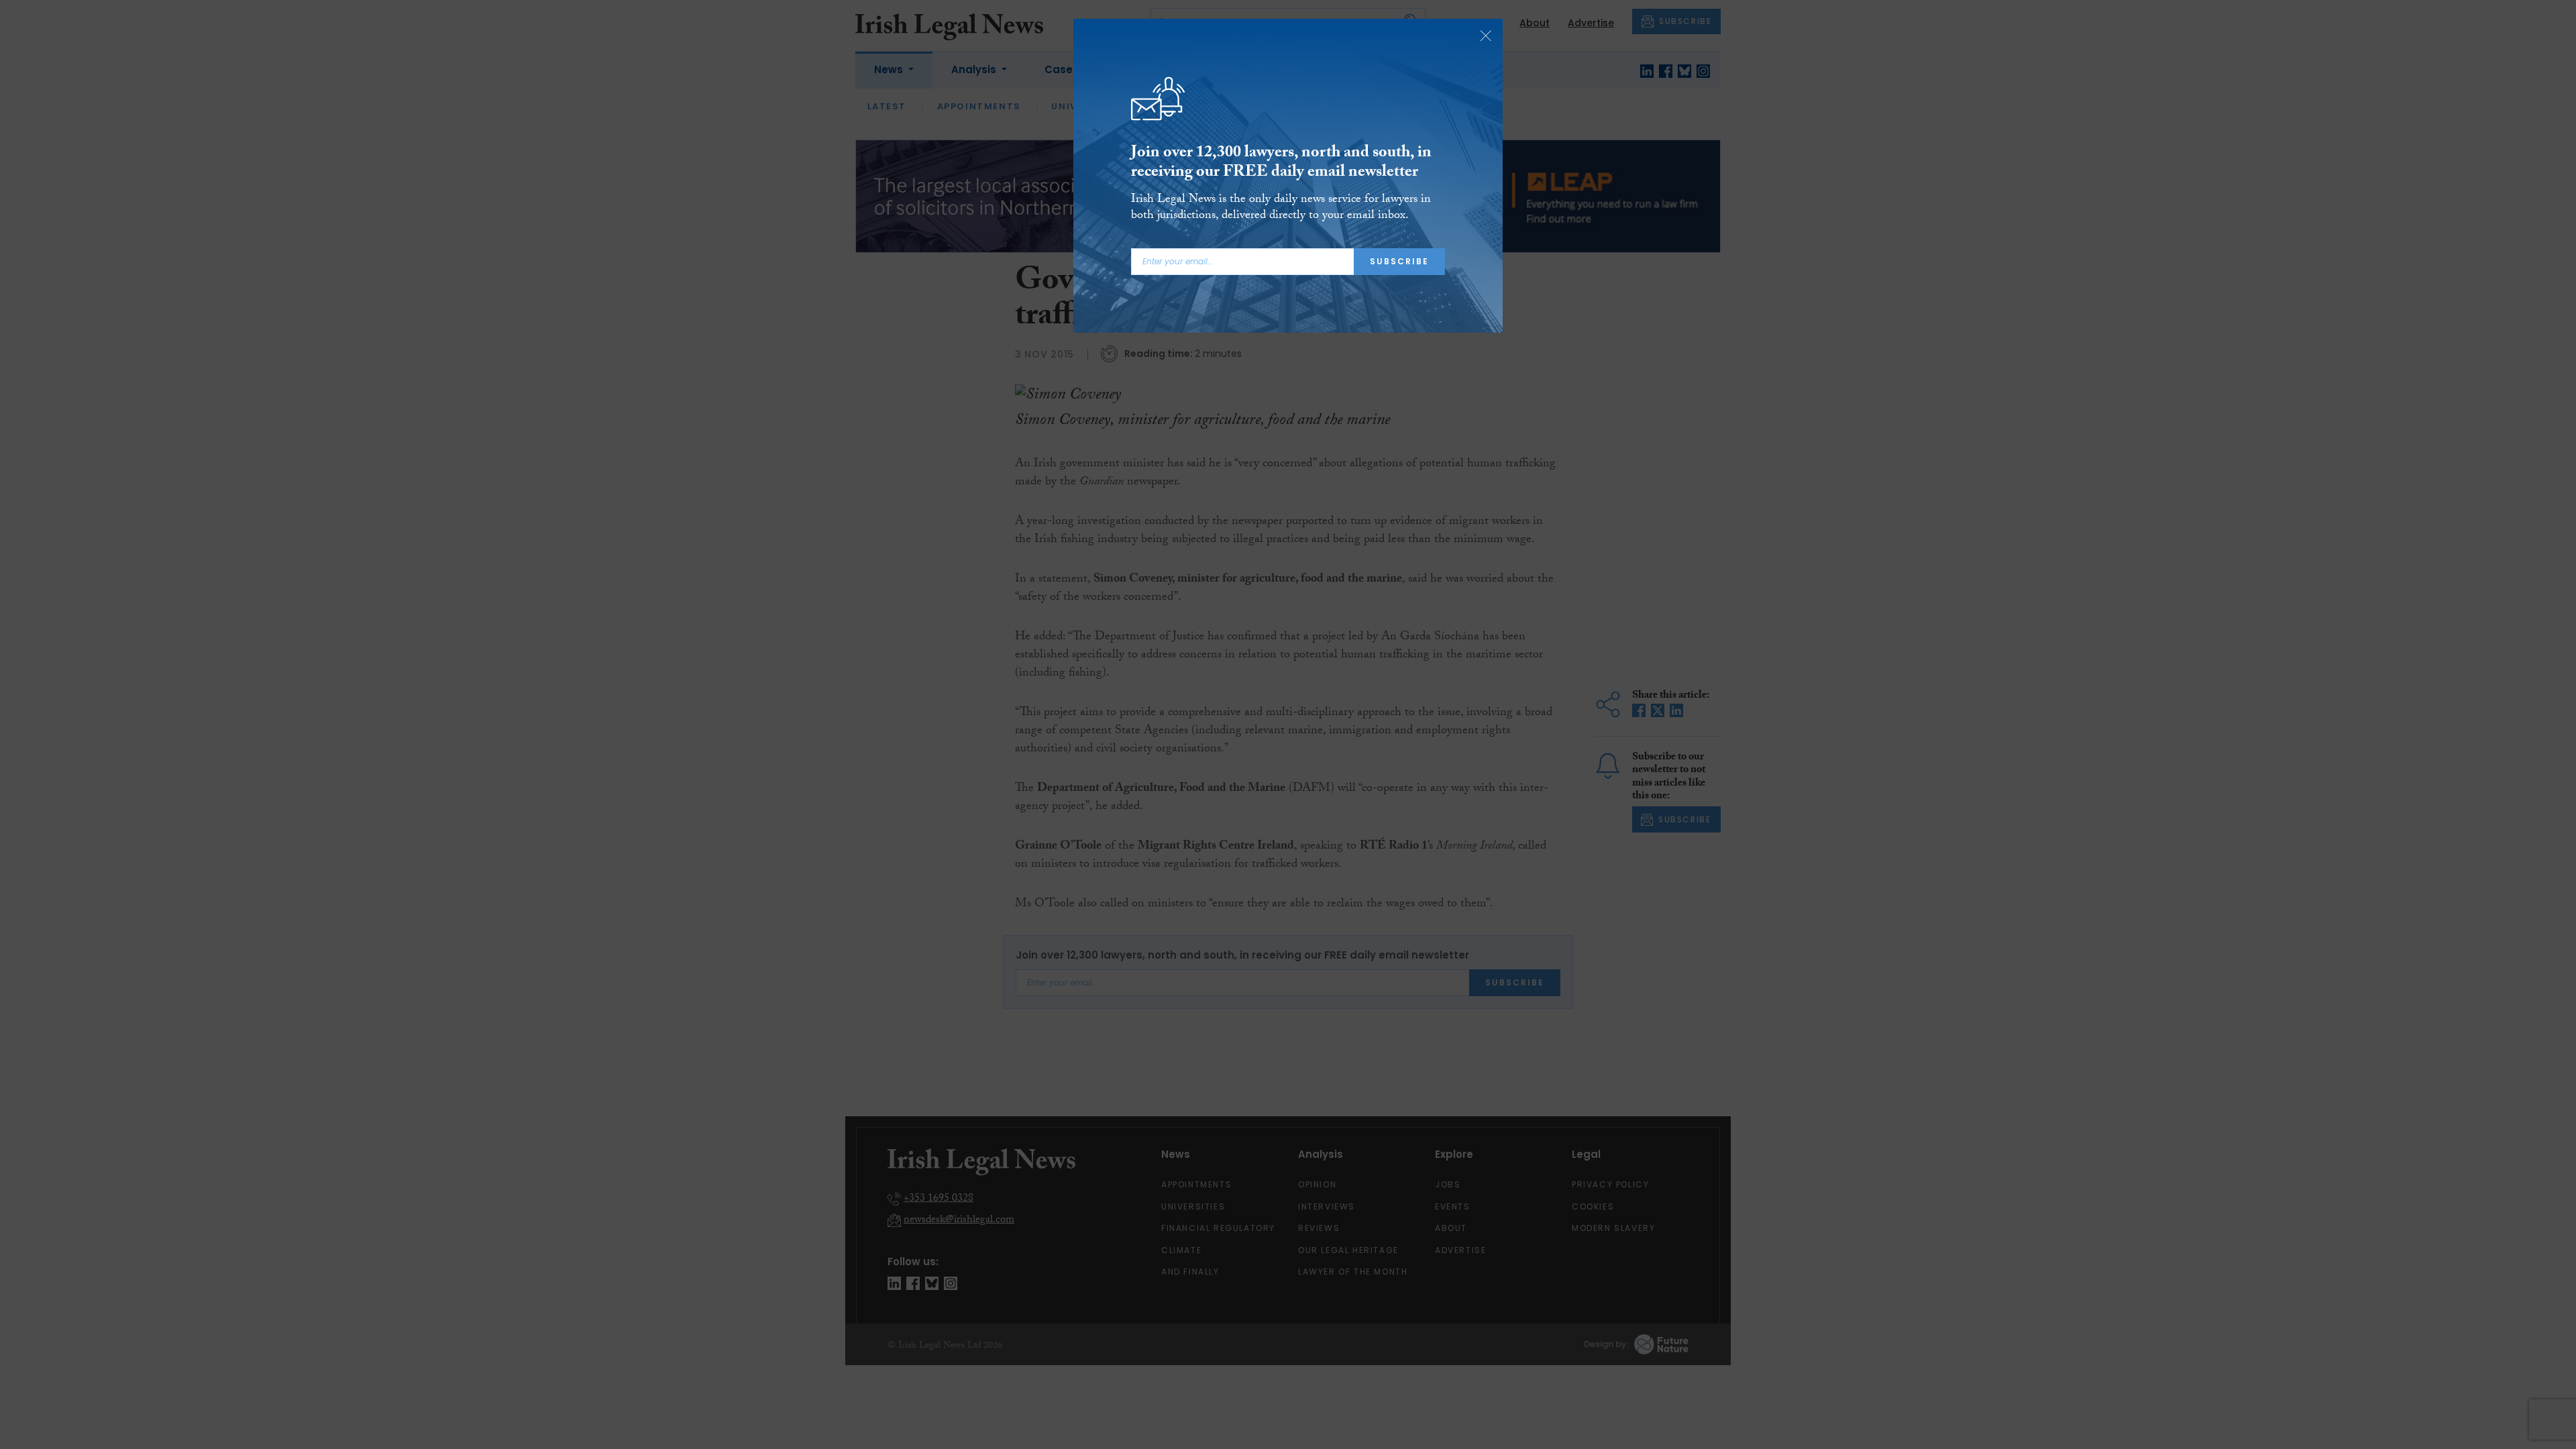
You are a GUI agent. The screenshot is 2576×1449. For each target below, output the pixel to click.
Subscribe (1399, 261)
